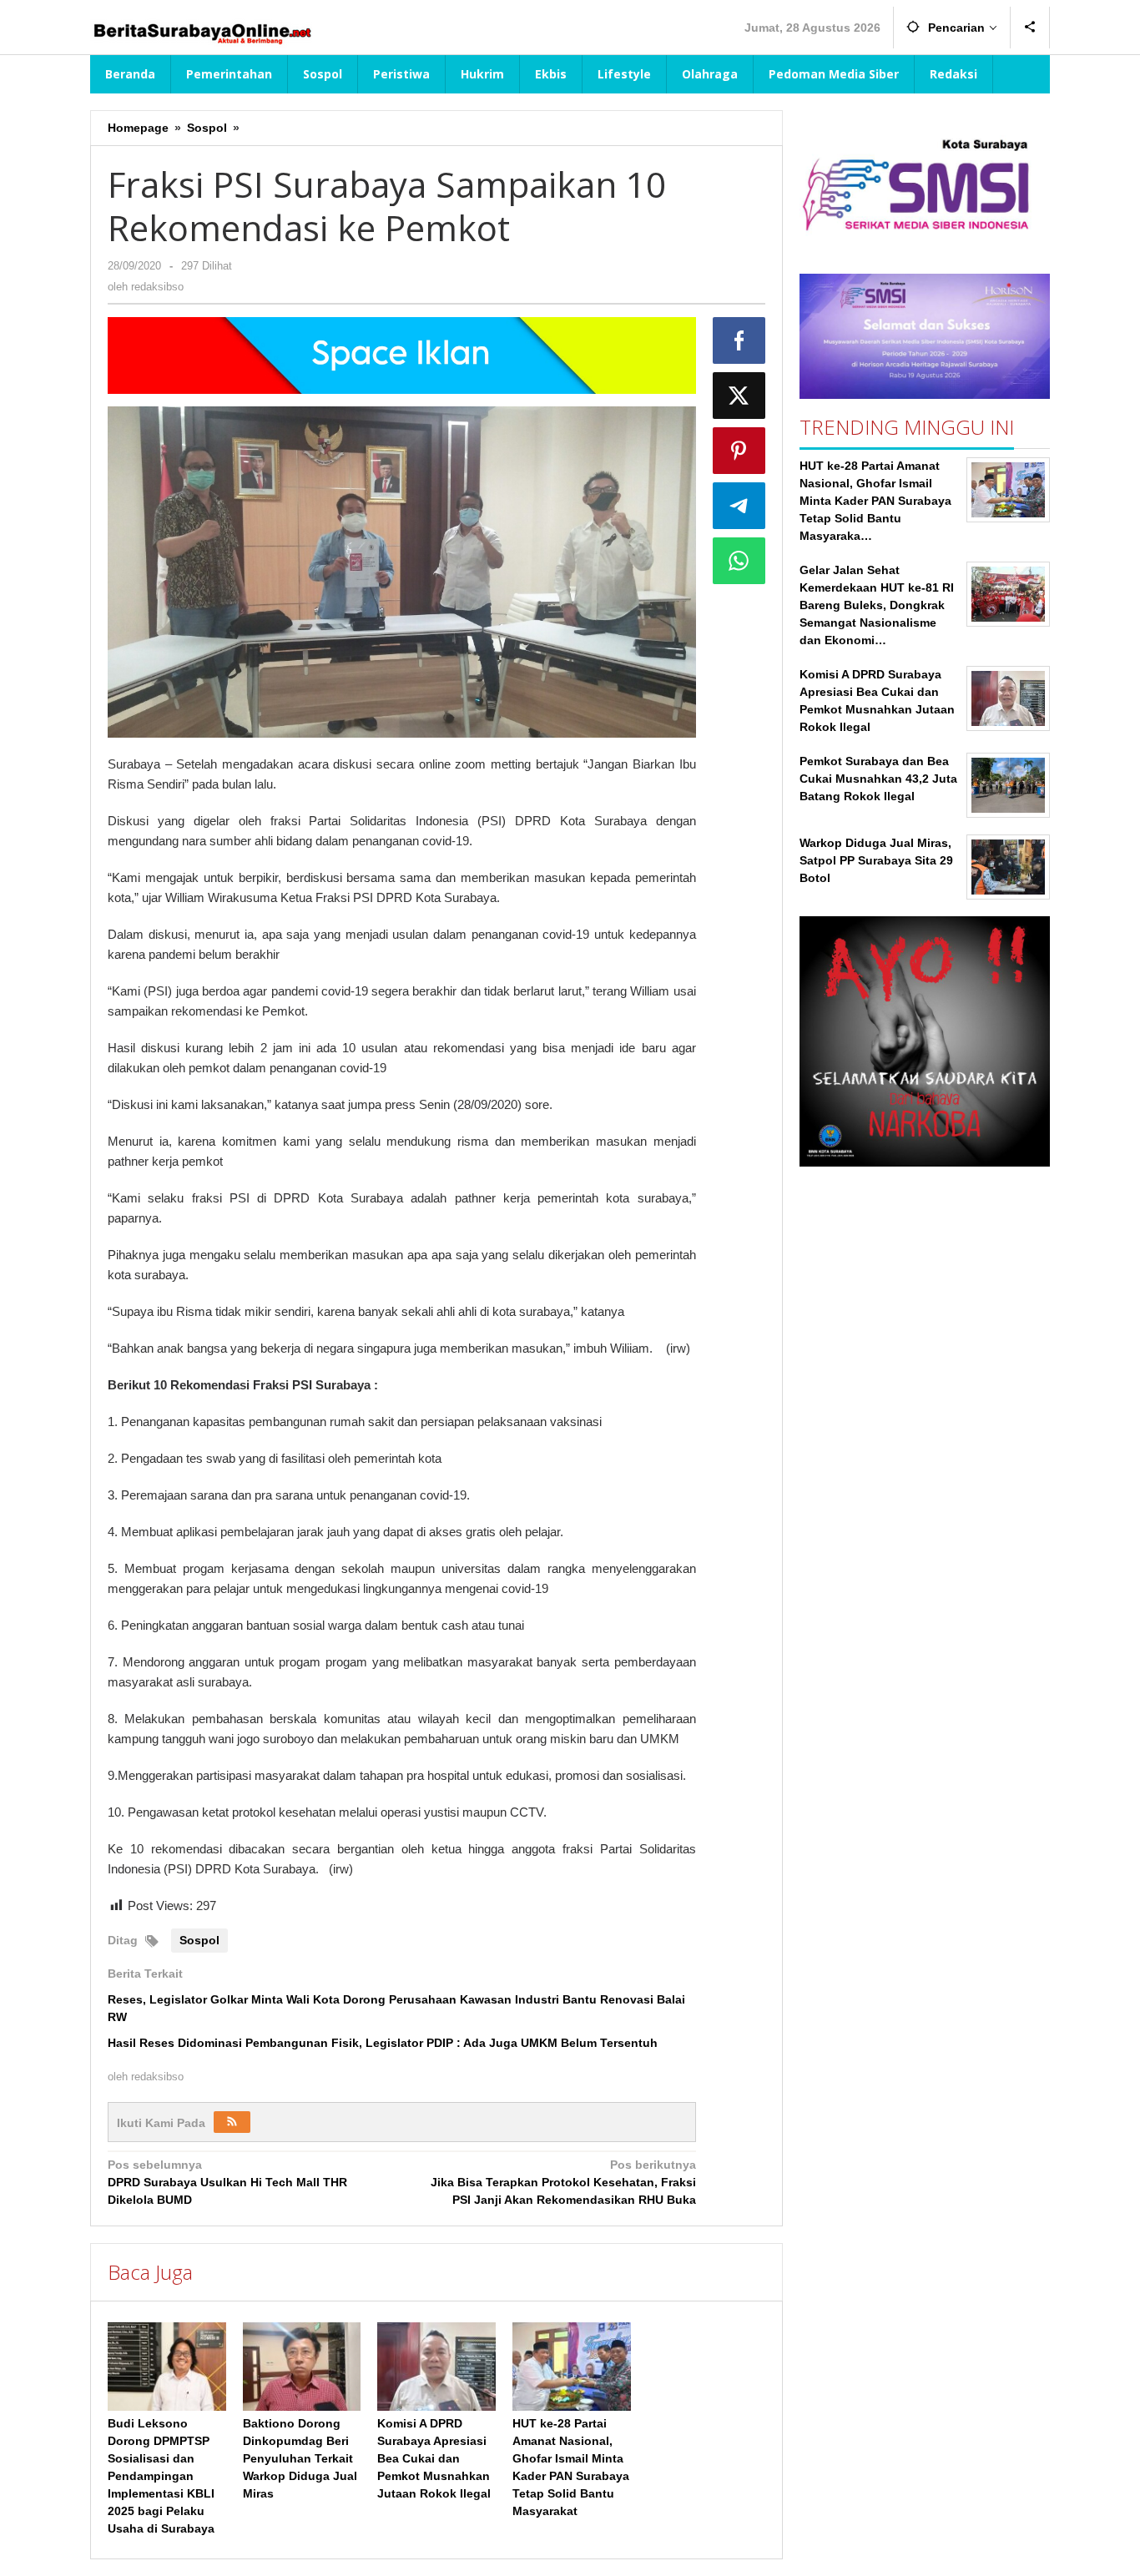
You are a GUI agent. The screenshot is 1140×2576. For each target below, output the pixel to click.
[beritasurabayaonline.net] (201, 32)
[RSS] (232, 2122)
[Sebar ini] (739, 340)
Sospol (199, 1940)
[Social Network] (1030, 28)
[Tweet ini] (739, 396)
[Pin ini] (739, 451)
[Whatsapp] (739, 561)
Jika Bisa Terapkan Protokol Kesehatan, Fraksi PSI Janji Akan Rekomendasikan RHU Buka (563, 2182)
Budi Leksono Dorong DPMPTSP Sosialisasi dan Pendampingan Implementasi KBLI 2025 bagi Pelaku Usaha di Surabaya (161, 2476)
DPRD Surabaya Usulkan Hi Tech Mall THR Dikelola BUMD (227, 2182)
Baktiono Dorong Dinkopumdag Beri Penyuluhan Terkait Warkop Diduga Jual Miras (300, 2458)
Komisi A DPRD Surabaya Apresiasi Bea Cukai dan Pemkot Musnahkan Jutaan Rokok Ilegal (434, 2458)
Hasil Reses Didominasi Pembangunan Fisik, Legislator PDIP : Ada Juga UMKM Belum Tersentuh (383, 2043)
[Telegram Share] (739, 506)
